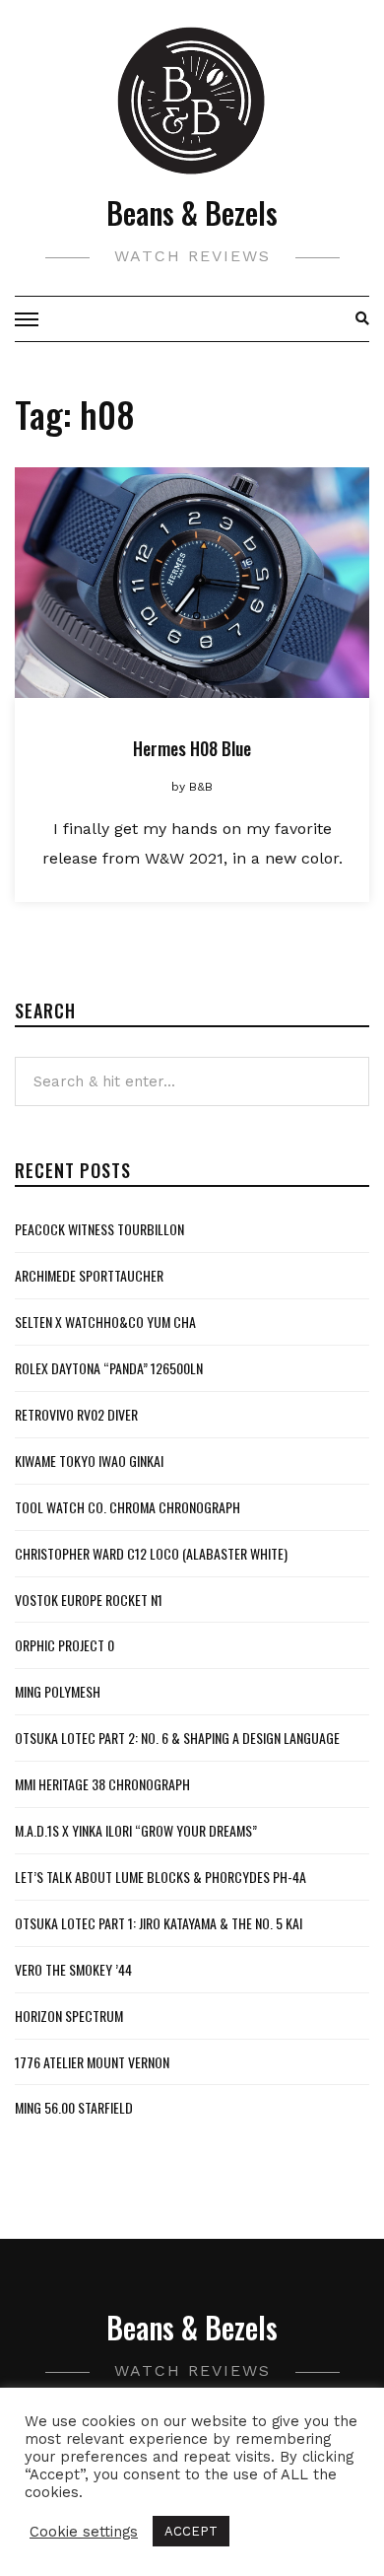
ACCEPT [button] (191, 2531)
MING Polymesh (58, 1691)
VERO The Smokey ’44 (73, 1969)
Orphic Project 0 (64, 1645)
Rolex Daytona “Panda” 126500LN (109, 1368)
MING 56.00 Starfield (74, 2107)
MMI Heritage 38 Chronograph (102, 1784)
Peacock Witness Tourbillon (99, 1229)
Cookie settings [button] (84, 2532)
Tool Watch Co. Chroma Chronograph (128, 1507)
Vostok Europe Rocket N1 (89, 1600)
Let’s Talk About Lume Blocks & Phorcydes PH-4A (160, 1877)
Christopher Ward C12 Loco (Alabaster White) (151, 1553)
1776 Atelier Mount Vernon (92, 2062)
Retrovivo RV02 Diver (76, 1414)
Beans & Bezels (192, 212)
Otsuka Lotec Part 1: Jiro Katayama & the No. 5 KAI (159, 1923)
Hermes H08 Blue (192, 748)
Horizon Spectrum (69, 2016)
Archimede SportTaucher (89, 1275)
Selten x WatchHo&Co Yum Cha (105, 1322)
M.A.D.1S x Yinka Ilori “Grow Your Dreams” (136, 1830)
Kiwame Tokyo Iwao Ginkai (89, 1461)
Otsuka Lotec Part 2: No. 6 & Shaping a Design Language (177, 1738)
